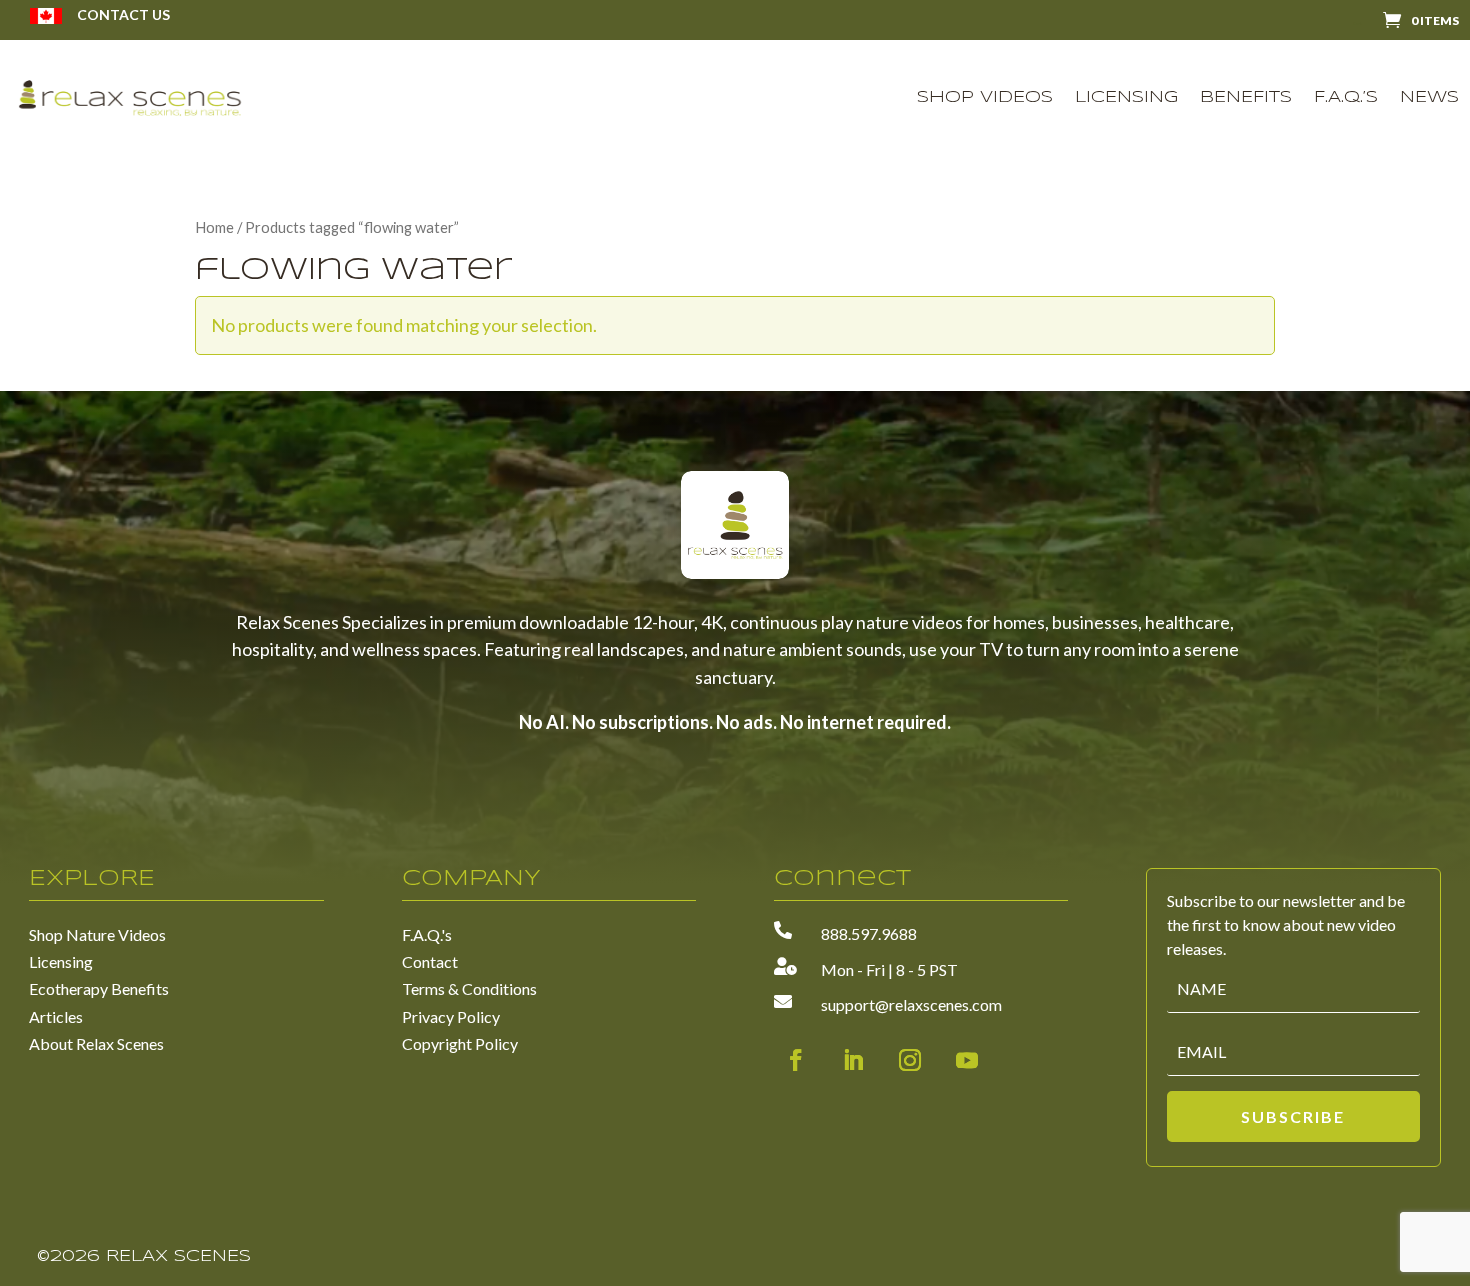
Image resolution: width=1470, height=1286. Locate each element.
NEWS (1429, 97)
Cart (1357, 23)
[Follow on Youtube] (967, 1060)
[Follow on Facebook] (796, 1060)
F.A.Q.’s (1346, 97)
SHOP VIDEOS (985, 97)
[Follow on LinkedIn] (853, 1060)
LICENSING (1126, 97)
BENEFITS (1246, 97)
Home (214, 227)
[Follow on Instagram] (910, 1060)
